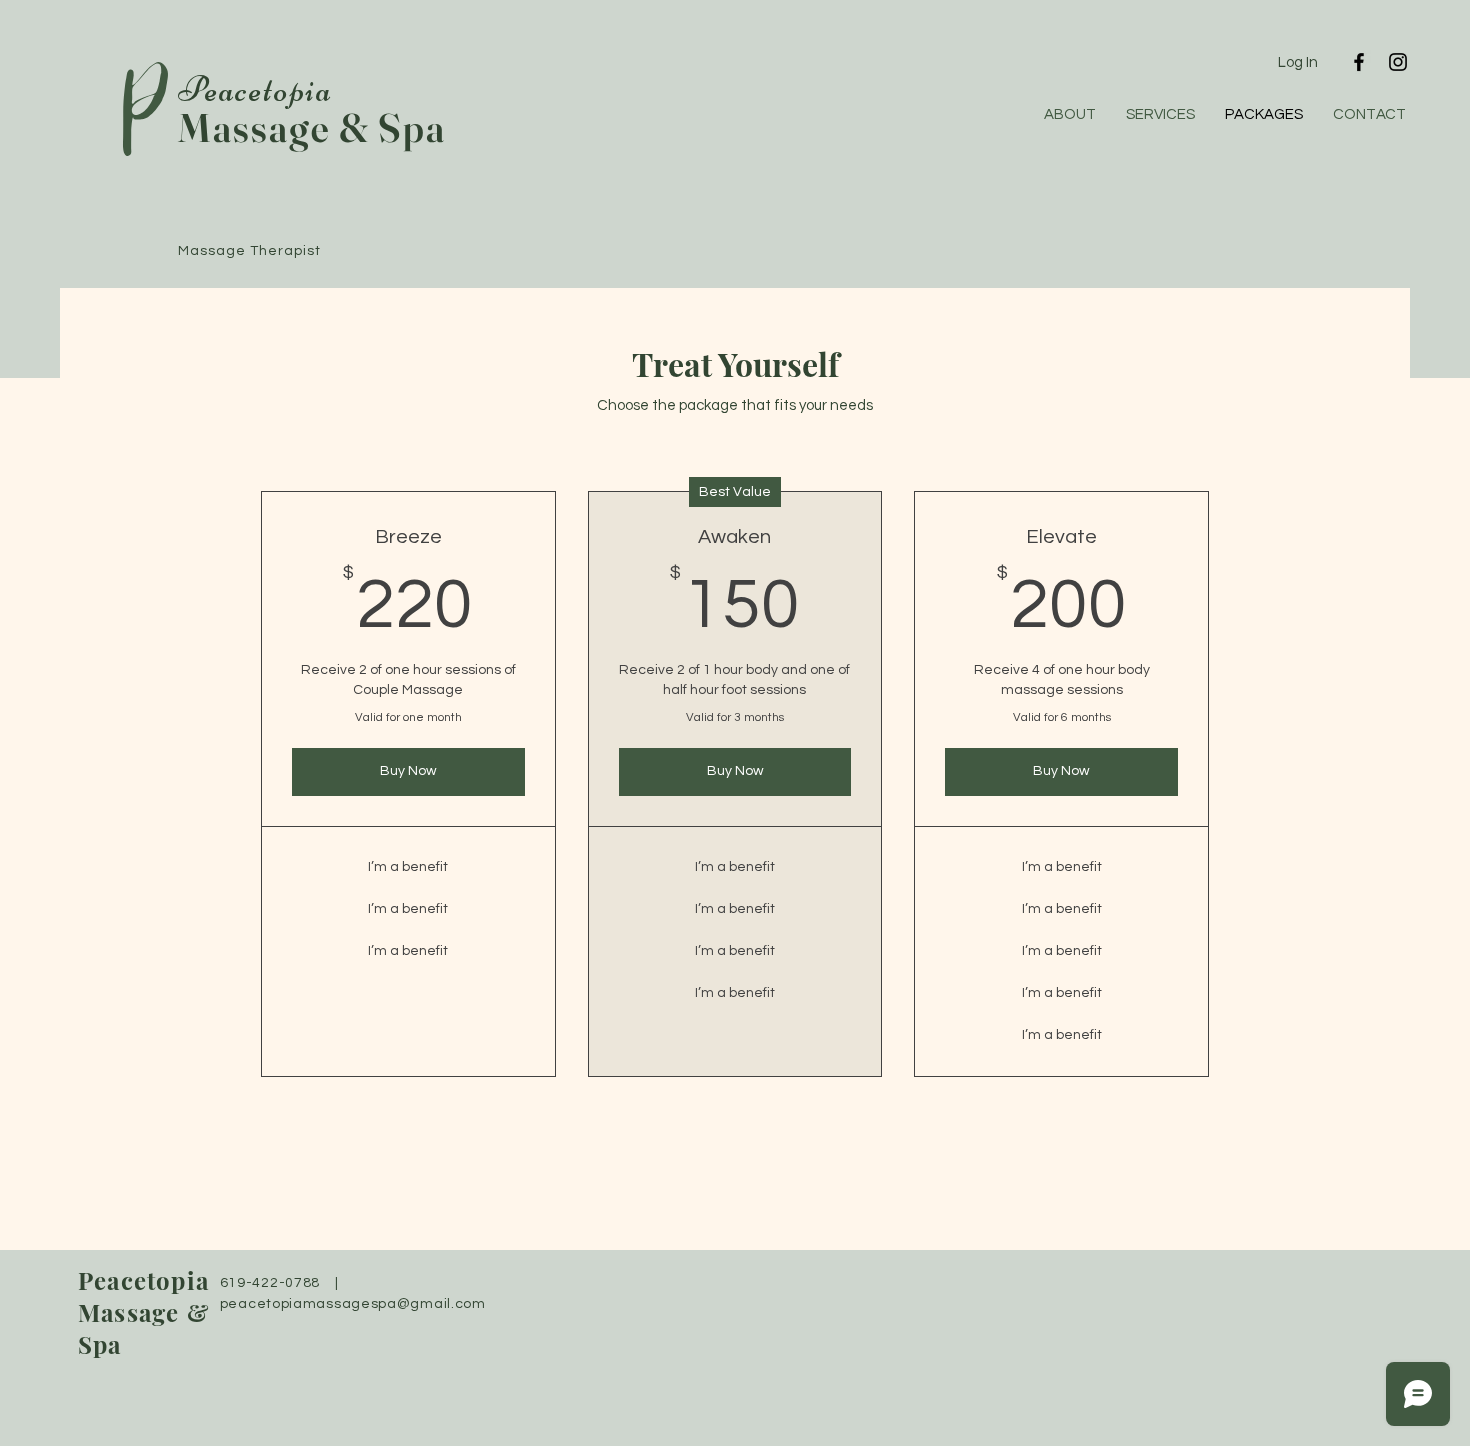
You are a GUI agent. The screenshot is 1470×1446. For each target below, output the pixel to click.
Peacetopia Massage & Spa (144, 1312)
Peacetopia (255, 89)
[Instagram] (1398, 62)
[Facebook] (1359, 62)
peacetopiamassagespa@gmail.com (353, 1304)
